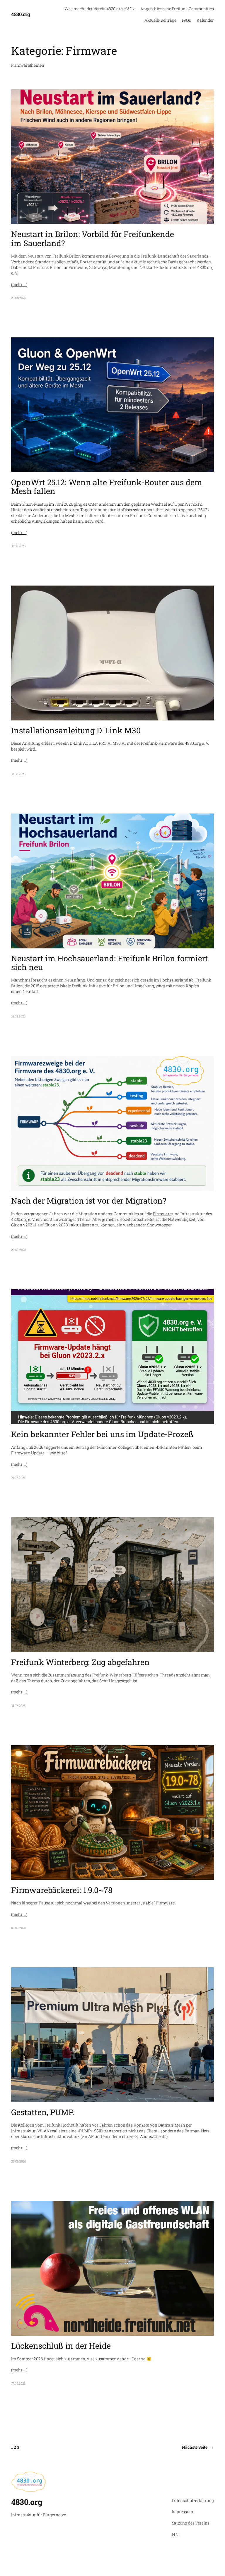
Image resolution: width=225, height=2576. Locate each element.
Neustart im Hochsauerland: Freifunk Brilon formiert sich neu (110, 963)
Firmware (162, 1214)
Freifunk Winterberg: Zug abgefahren (80, 1662)
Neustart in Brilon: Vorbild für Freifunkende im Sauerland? (93, 239)
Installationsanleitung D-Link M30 (76, 730)
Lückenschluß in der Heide (61, 2346)
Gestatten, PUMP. (42, 2112)
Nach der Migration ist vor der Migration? (89, 1201)
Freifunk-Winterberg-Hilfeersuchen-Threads (134, 1675)
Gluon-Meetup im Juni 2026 (47, 504)
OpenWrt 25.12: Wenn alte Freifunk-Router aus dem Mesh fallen (106, 487)
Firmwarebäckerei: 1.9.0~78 (62, 1890)
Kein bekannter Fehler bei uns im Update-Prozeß (102, 1434)
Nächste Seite (198, 2447)
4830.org (21, 14)
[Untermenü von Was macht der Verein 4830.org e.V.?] (134, 9)
